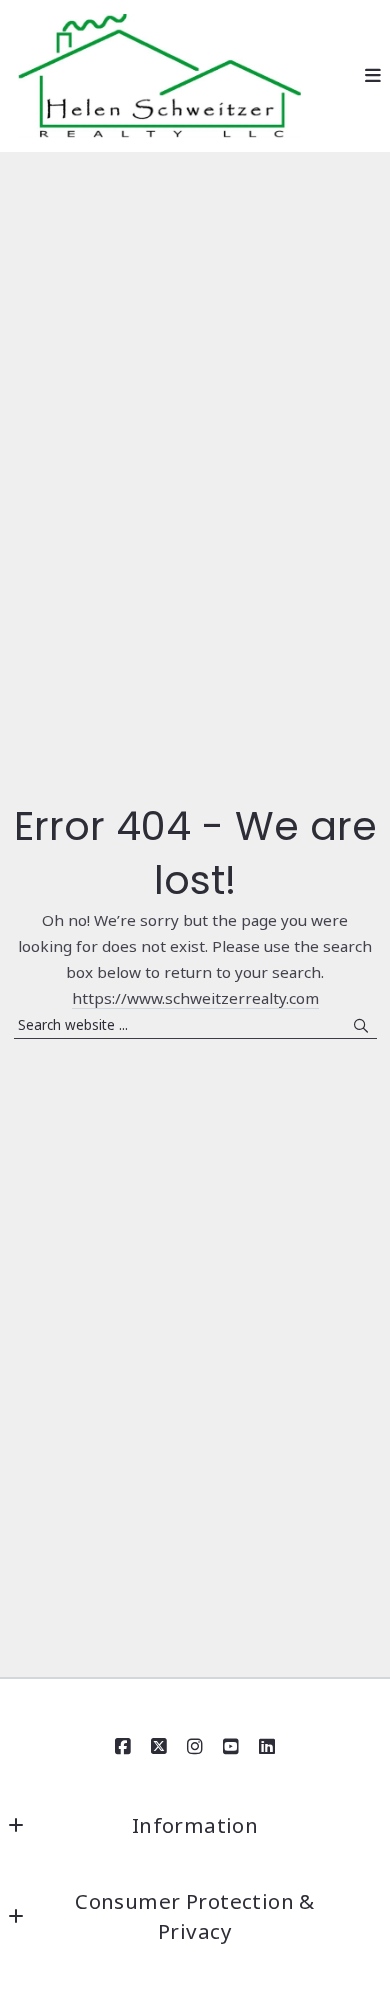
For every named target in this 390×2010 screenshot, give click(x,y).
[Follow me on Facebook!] (123, 1747)
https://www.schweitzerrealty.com (195, 998)
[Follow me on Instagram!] (195, 1747)
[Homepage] (159, 76)
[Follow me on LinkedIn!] (267, 1747)
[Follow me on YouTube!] (231, 1747)
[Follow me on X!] (159, 1747)
